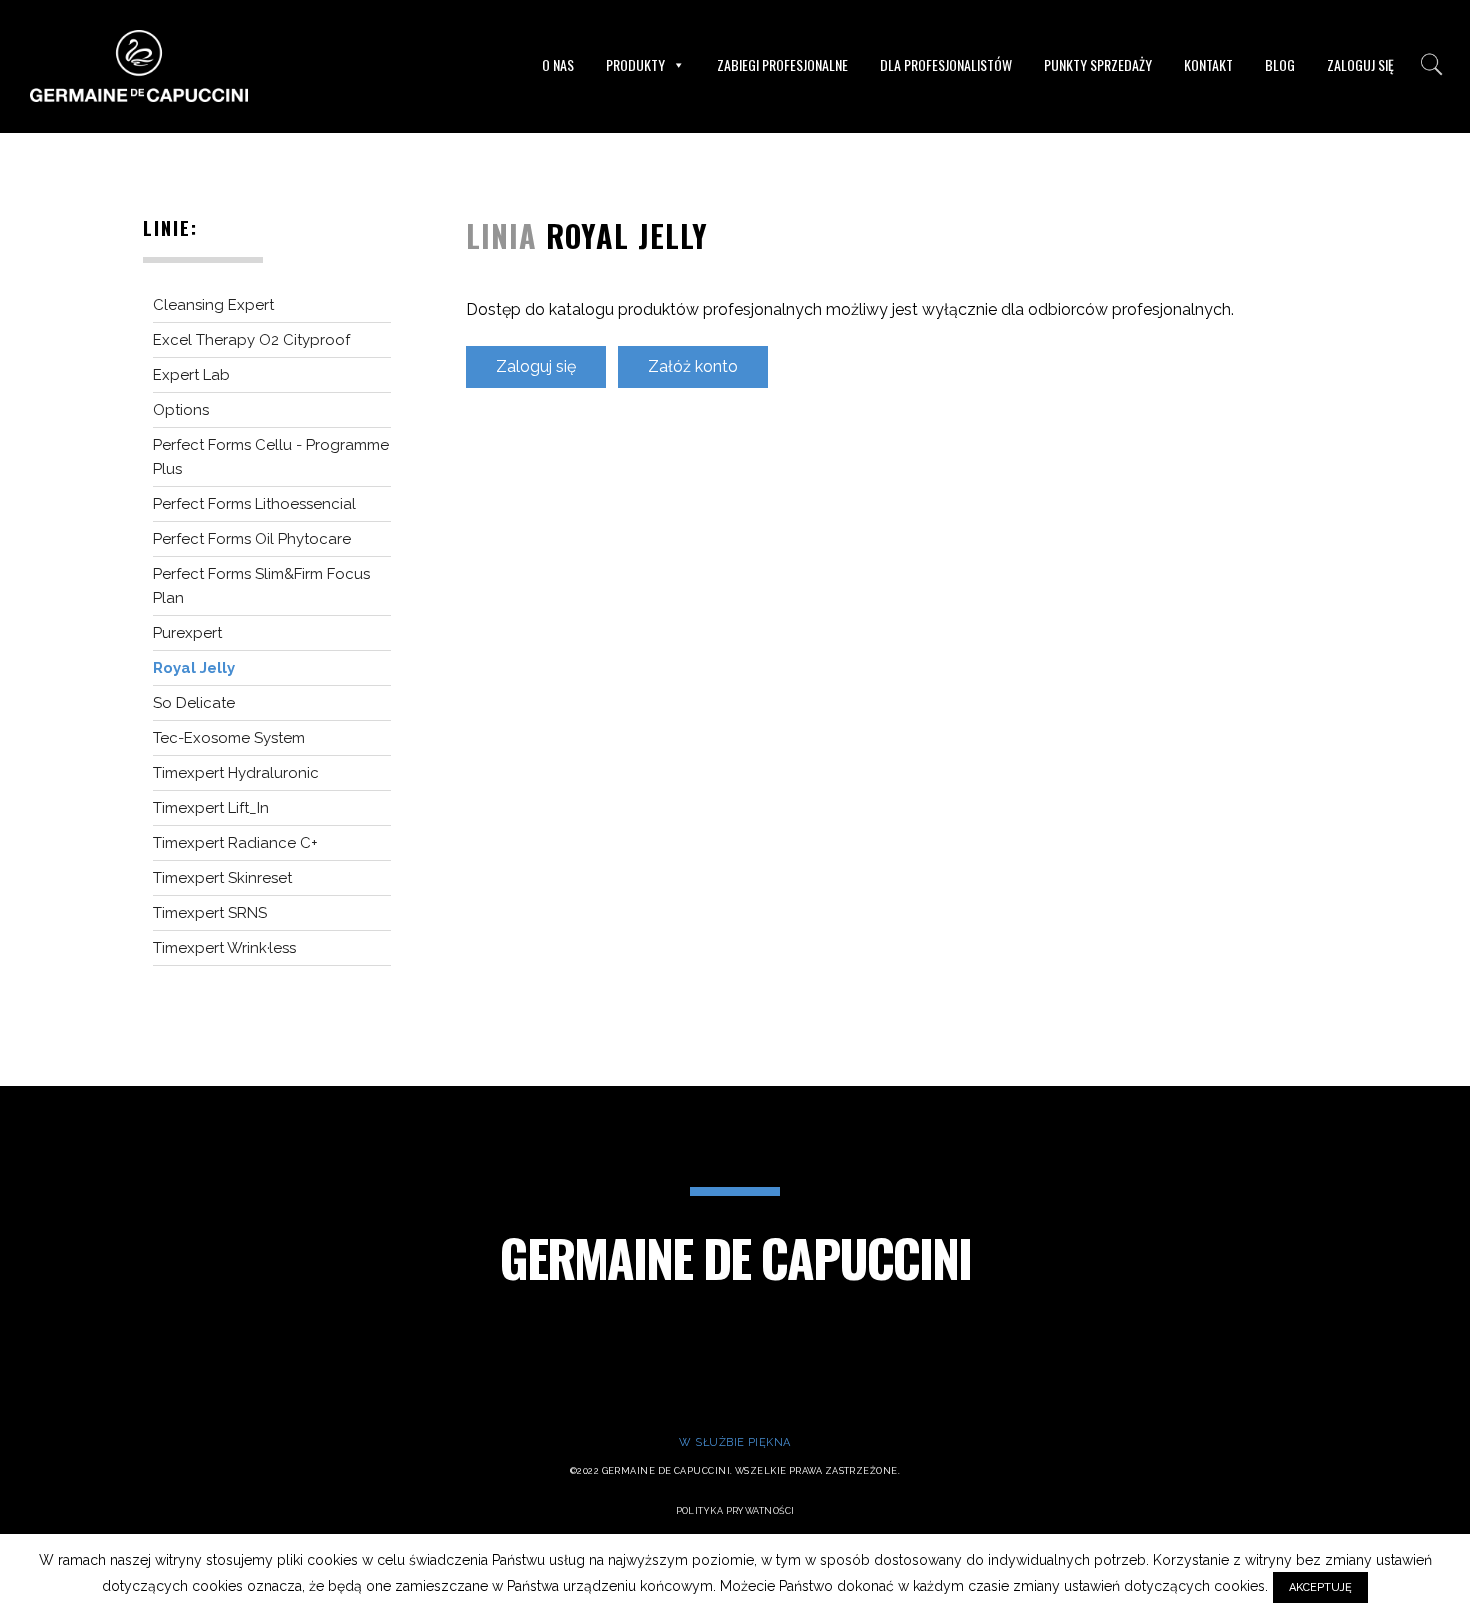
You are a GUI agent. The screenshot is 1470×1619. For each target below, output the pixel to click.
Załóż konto (693, 366)
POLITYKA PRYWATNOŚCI (735, 1511)
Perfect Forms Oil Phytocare (252, 539)
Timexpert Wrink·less (224, 948)
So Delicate (194, 703)
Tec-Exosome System (229, 738)
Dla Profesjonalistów (946, 64)
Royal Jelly (194, 668)
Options (181, 410)
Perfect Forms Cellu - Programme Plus (271, 457)
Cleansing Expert (213, 305)
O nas (558, 64)
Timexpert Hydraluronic (236, 773)
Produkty (635, 64)
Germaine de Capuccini (735, 1257)
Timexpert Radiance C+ (235, 843)
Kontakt (1208, 64)
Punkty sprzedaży (1098, 64)
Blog (1280, 64)
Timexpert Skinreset (222, 878)
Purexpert (187, 633)
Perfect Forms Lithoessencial (254, 504)
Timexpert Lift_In (211, 808)
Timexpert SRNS (210, 913)
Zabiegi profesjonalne (782, 64)
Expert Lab (191, 375)
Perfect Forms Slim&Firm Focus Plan (261, 586)
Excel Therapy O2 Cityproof (251, 340)
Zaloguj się (1360, 64)
